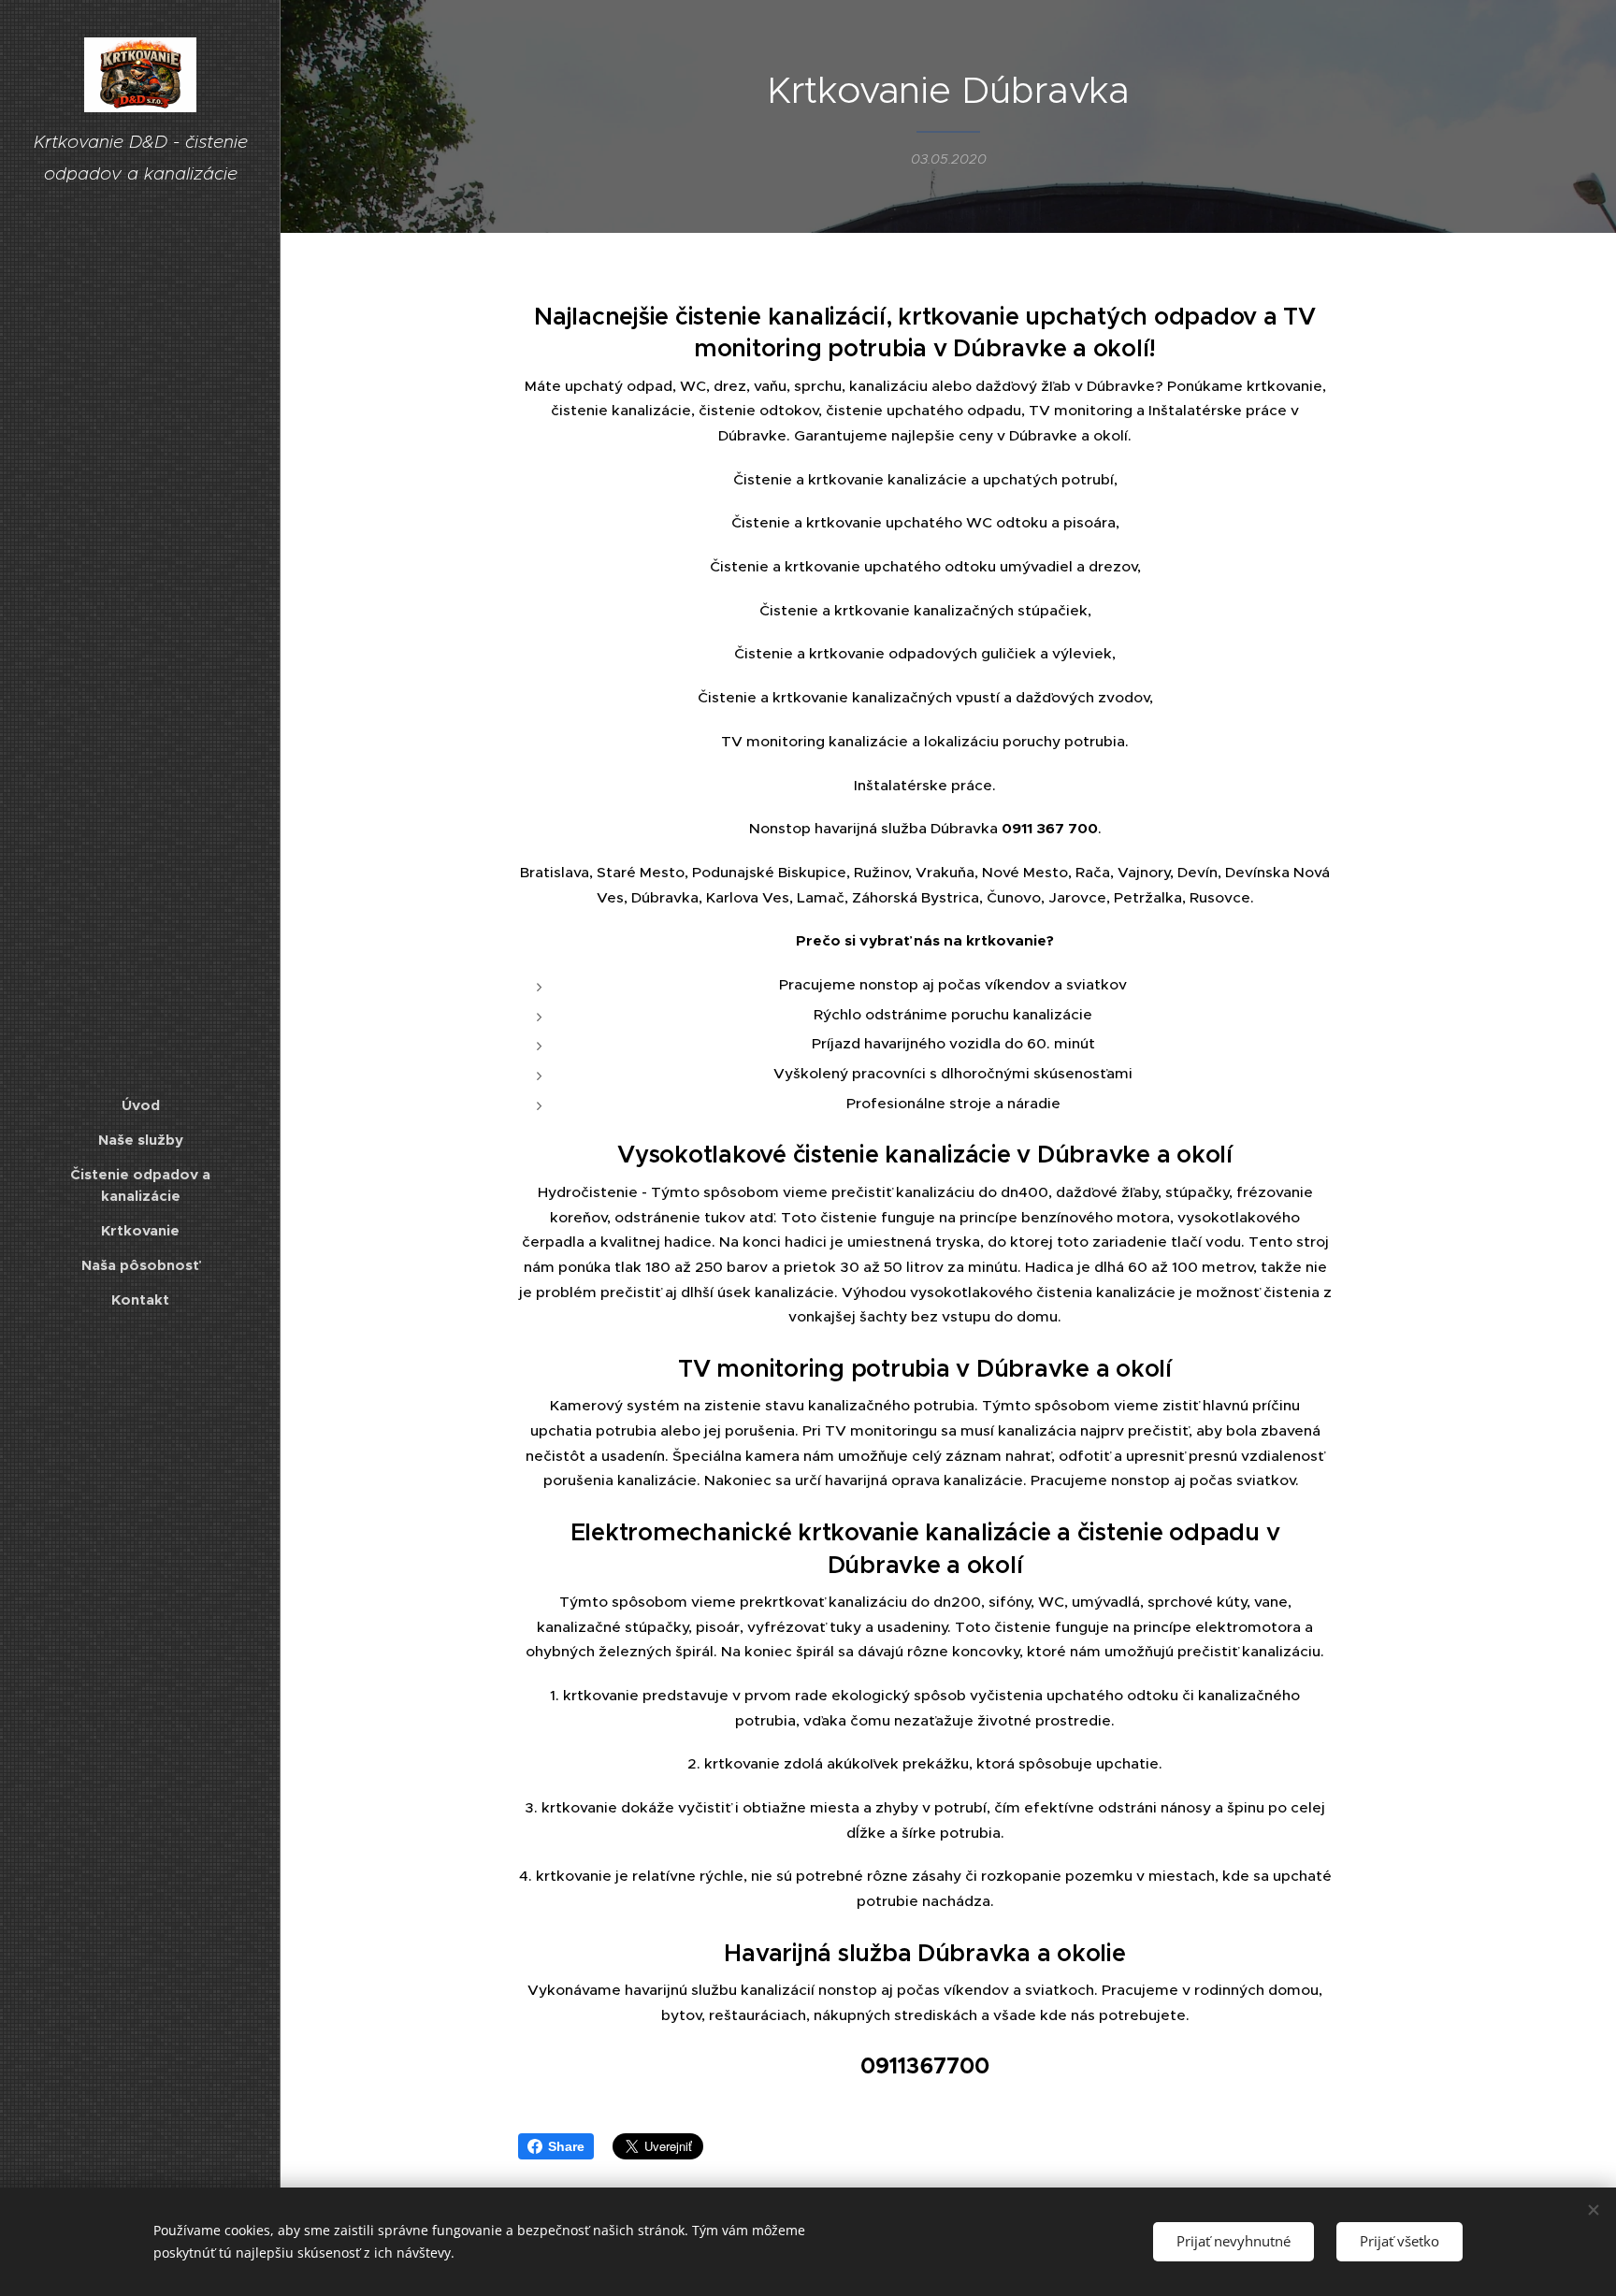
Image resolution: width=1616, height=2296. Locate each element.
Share (566, 2146)
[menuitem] (140, 1105)
